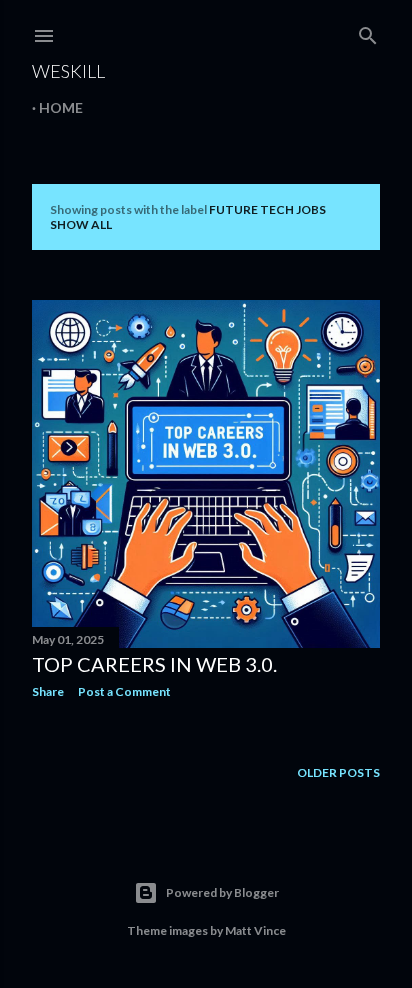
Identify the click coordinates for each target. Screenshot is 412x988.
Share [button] (48, 691)
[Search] (368, 31)
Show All (81, 224)
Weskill (68, 71)
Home (61, 107)
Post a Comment (124, 691)
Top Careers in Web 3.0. (154, 664)
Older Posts (338, 772)
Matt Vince (255, 930)
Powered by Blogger (222, 892)
